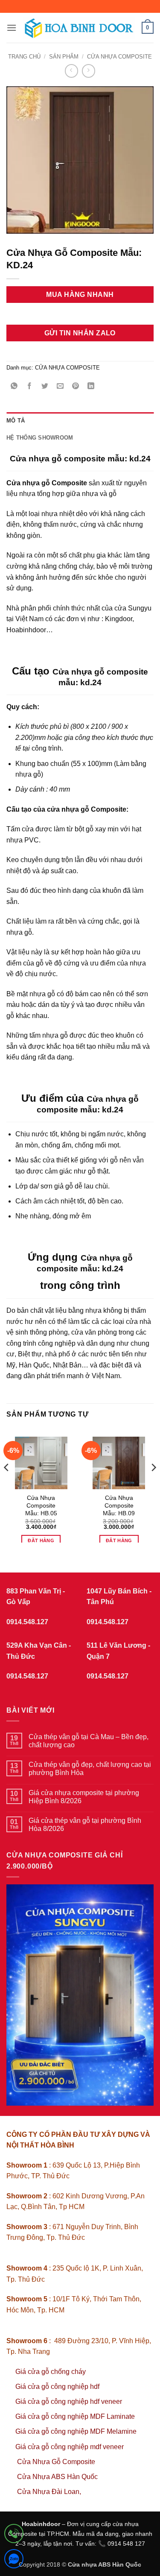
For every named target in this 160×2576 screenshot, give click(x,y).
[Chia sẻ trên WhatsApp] (14, 387)
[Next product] (71, 71)
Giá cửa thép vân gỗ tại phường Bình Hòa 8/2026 (85, 1825)
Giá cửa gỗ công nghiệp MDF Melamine (76, 2431)
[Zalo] (14, 2560)
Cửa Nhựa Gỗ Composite (57, 2462)
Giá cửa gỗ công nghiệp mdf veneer (70, 2447)
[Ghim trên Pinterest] (76, 387)
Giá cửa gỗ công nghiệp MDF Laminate (75, 2416)
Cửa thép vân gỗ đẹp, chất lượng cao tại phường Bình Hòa (90, 1769)
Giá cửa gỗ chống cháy (51, 2372)
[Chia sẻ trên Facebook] (30, 387)
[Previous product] (89, 71)
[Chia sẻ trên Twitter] (45, 387)
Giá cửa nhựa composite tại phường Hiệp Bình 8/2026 (84, 1797)
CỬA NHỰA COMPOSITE (119, 57)
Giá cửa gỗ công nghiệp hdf (57, 2387)
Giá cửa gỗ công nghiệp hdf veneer (69, 2401)
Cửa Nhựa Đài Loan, (49, 2492)
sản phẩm (64, 57)
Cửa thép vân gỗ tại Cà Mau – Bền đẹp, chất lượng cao (89, 1741)
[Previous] (7, 1485)
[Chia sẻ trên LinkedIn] (91, 387)
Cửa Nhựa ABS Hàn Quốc (57, 2477)
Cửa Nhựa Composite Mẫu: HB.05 (41, 1505)
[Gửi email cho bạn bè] (60, 387)
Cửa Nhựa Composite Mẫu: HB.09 (119, 1505)
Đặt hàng (41, 1540)
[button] (12, 28)
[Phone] (14, 2535)
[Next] (153, 1485)
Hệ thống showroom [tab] (40, 438)
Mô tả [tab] (16, 421)
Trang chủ (24, 57)
